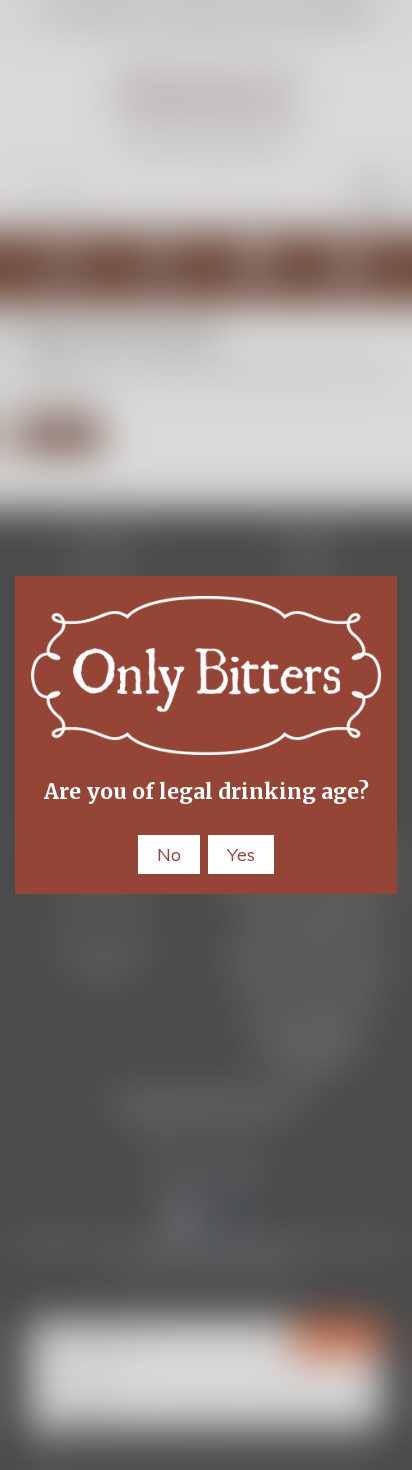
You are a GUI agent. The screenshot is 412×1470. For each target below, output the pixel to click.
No (169, 854)
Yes (241, 854)
